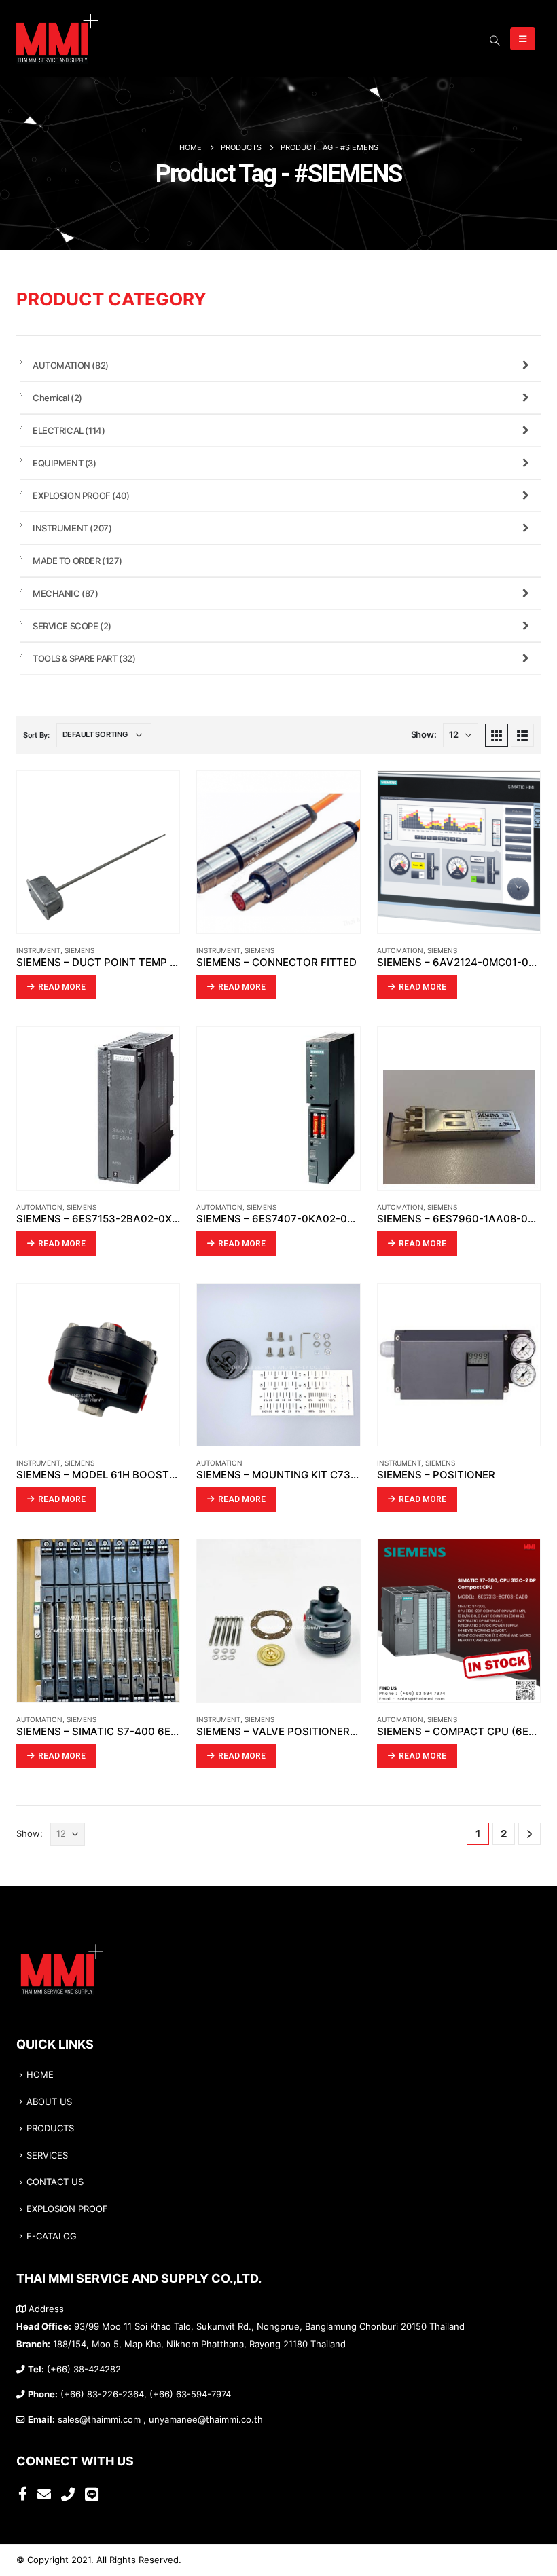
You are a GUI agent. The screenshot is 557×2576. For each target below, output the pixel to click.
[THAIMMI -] (57, 39)
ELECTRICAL (69, 430)
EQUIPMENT (65, 463)
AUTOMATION (400, 950)
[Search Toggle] (495, 41)
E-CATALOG (52, 2236)
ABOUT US (49, 2102)
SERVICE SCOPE (72, 626)
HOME (40, 2075)
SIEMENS (79, 950)
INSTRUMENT (38, 950)
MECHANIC (66, 593)
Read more (62, 987)
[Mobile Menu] (523, 39)
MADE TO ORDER (77, 561)
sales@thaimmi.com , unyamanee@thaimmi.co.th (160, 2420)
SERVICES (47, 2155)
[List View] (522, 735)
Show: (424, 735)
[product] (98, 852)
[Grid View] (497, 735)
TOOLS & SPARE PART (84, 658)
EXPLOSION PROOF (81, 496)
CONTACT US (55, 2182)
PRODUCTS (50, 2128)
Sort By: (36, 735)
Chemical (57, 398)
